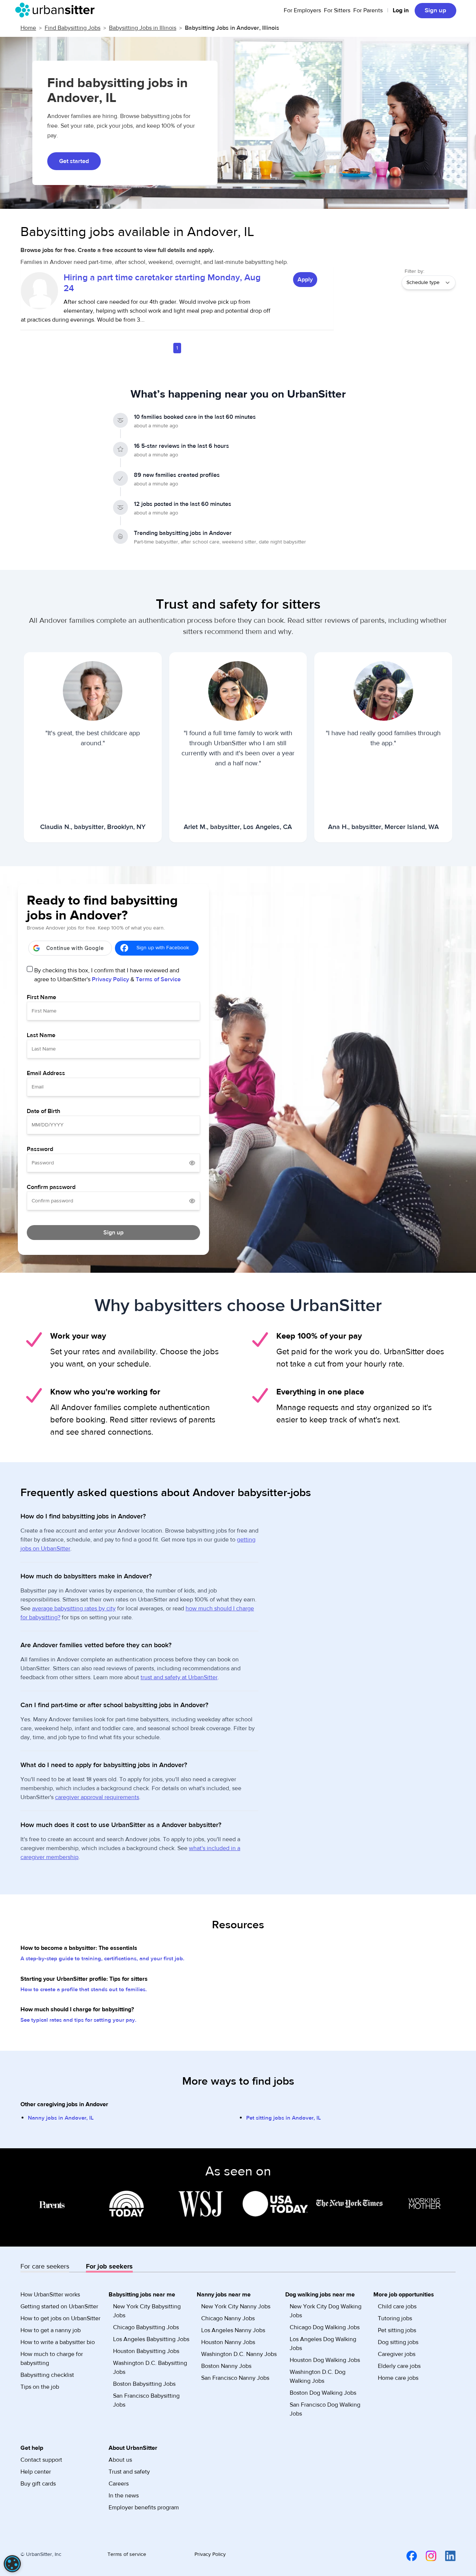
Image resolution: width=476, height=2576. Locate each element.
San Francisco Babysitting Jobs (146, 2400)
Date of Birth (44, 1111)
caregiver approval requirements (97, 1797)
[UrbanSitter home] (57, 10)
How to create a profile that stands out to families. (84, 1990)
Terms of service (127, 2554)
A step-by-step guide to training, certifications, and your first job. (102, 1959)
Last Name (41, 1035)
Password (40, 1149)
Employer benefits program (144, 2508)
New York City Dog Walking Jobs (326, 2311)
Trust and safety (129, 2472)
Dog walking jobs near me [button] (320, 2295)
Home (28, 28)
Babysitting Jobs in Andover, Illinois (232, 28)
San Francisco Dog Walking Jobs (325, 2409)
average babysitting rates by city (74, 1609)
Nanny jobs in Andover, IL (61, 2118)
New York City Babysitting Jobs (147, 2311)
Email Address (46, 1073)
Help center (36, 2472)
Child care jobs (397, 2306)
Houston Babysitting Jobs (146, 2351)
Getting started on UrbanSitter (59, 2306)
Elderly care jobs (399, 2366)
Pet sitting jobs (397, 2330)
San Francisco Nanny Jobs (235, 2378)
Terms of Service (158, 979)
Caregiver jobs (397, 2354)
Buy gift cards (38, 2484)
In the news (124, 2496)
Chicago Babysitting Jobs (146, 2327)
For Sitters (337, 10)
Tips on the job (40, 2387)
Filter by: (414, 271)
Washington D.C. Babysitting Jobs (150, 2368)
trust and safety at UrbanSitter (179, 1677)
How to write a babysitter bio (58, 2342)
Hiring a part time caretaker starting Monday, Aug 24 (162, 283)
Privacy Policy (110, 979)
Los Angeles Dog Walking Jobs (323, 2344)
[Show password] (192, 1163)
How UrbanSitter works (50, 2295)
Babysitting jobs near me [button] (142, 2295)
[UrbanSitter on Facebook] (407, 2556)
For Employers (302, 10)
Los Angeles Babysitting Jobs (151, 2339)
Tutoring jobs (395, 2318)
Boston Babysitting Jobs (144, 2384)
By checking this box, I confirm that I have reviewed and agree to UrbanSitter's (107, 975)
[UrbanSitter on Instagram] (427, 2556)
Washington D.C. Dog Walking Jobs (318, 2376)
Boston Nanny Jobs (226, 2366)
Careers (119, 2484)
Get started (74, 161)
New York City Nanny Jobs (236, 2306)
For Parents (368, 10)
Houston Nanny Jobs (228, 2342)
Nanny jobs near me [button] (224, 2295)
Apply (305, 280)
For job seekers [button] (109, 2266)
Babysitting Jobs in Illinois (143, 28)
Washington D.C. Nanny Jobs (239, 2354)
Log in (401, 10)
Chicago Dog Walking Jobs (325, 2327)
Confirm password (51, 1187)
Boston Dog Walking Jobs (323, 2393)
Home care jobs (398, 2378)
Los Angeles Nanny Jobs (233, 2330)
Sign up (435, 10)
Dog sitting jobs (398, 2342)
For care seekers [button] (45, 2266)
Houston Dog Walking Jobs (325, 2360)
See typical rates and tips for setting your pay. (78, 2020)
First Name (41, 997)
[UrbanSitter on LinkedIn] (446, 2556)
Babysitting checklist (47, 2375)
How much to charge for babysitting (52, 2359)
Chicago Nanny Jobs (228, 2318)
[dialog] (12, 2564)
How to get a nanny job (51, 2330)
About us (120, 2460)
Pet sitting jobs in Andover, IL (284, 2118)
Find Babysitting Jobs (73, 28)
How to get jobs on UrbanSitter (60, 2318)
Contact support (41, 2460)
